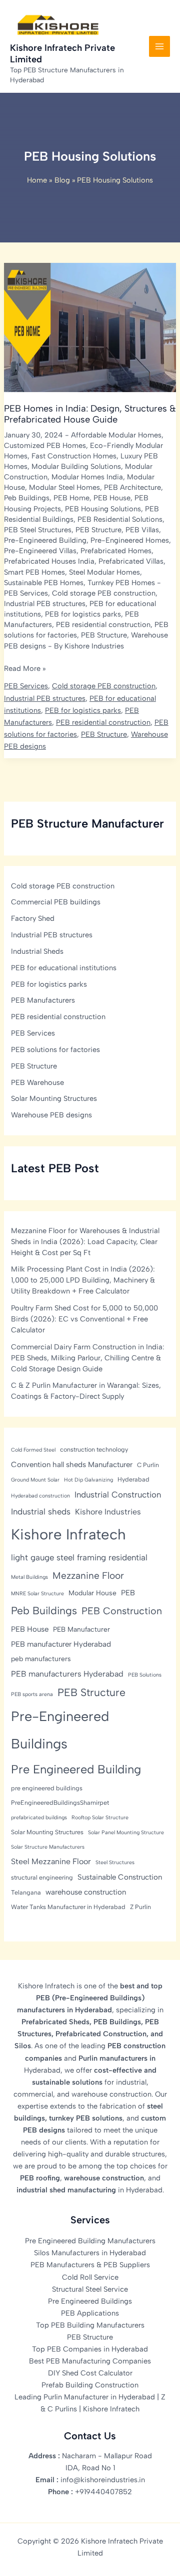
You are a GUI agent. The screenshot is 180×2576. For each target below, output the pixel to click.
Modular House (92, 1593)
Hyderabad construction (40, 1496)
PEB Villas (142, 530)
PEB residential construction (103, 625)
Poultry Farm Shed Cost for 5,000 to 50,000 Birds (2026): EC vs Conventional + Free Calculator (84, 1319)
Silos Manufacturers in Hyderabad (90, 2253)
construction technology (94, 1449)
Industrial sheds (41, 1511)
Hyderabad (133, 1479)
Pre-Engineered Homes (130, 540)
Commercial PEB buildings (56, 902)
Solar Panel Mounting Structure (126, 1832)
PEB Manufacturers (43, 1000)
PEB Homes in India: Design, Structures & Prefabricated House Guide (90, 414)
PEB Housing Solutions (103, 509)
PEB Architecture (132, 487)
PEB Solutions (145, 1675)
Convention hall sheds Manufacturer (72, 1465)
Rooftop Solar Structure (100, 1818)
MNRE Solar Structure (37, 1594)
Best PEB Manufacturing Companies (90, 2361)
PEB (128, 1593)
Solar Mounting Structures (54, 1098)
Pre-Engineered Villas (40, 551)
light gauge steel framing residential (79, 1557)
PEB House (112, 498)
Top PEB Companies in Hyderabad (90, 2349)
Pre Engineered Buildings (90, 2301)
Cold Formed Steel (33, 1450)
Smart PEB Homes (34, 572)
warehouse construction (86, 1892)
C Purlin (148, 1465)
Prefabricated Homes (116, 551)
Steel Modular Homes (104, 572)
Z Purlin (140, 1907)
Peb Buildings (27, 498)
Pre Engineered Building (76, 1769)
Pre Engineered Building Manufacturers (90, 2241)
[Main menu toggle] (159, 46)
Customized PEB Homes (45, 445)
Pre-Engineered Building (45, 540)
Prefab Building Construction (90, 2385)
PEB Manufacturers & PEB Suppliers (90, 2265)
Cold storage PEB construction (104, 593)
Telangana (26, 1892)
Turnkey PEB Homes (121, 583)
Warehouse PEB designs (51, 1115)
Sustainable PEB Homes (44, 583)
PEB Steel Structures (38, 530)
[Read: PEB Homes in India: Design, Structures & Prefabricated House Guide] (90, 327)
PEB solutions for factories (55, 1050)
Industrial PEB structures (45, 604)
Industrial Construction (118, 1495)
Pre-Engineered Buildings (60, 1730)
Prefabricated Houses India (49, 561)
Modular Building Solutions (76, 466)
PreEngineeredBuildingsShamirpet (60, 1803)
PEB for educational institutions (64, 968)
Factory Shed (33, 918)
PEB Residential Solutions (120, 519)
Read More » (25, 669)
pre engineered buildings (47, 1788)
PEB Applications (90, 2313)
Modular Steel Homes (64, 487)
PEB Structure (98, 530)
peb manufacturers (41, 1659)
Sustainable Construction (120, 1877)
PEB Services (26, 593)
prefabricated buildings (39, 1818)
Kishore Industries (108, 1512)
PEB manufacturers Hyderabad (67, 1674)
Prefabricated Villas (131, 561)
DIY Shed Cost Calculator (90, 2373)
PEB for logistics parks (83, 614)
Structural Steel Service (90, 2289)
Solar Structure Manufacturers (48, 1847)
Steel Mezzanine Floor (51, 1861)
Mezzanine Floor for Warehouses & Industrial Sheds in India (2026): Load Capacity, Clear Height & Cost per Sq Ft (85, 1242)
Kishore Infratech (68, 1534)
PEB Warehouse (37, 1082)
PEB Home (71, 498)
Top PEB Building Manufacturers (90, 2325)
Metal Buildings (29, 1577)
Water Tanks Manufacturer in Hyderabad (68, 1907)
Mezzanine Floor (88, 1576)
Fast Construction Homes (74, 456)
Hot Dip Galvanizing (88, 1480)
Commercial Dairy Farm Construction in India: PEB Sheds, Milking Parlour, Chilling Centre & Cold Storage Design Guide (88, 1358)
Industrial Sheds (37, 951)
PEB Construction (122, 1611)
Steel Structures (115, 1862)
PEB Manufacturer (81, 1629)
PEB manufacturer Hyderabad (61, 1644)
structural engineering (42, 1877)
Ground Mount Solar (35, 1480)
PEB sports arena (32, 1694)
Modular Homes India (87, 477)
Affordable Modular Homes (116, 435)
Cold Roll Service (90, 2277)
